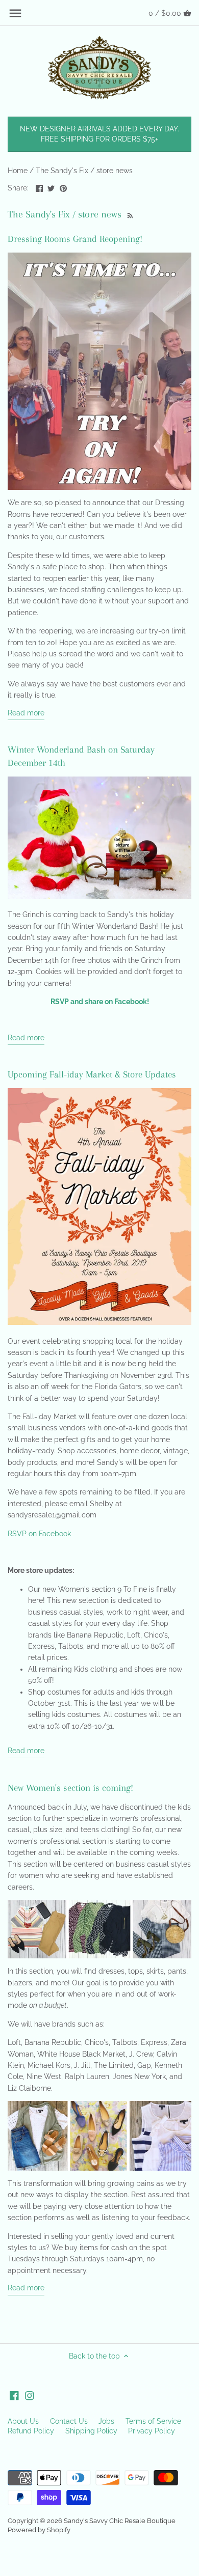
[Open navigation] (15, 13)
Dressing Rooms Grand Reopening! (75, 239)
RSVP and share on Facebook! (100, 1002)
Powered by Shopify (39, 2530)
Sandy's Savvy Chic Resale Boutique (120, 2521)
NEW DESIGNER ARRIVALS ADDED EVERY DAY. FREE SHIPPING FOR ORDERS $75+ (99, 134)
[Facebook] (14, 2396)
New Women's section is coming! (70, 1788)
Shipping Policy (91, 2431)
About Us (23, 2421)
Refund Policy (31, 2431)
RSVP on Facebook (39, 1534)
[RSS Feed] (129, 214)
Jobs (106, 2421)
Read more (26, 713)
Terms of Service (153, 2421)
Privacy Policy (152, 2431)
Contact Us (69, 2421)
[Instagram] (30, 2396)
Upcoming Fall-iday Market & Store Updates (92, 1074)
